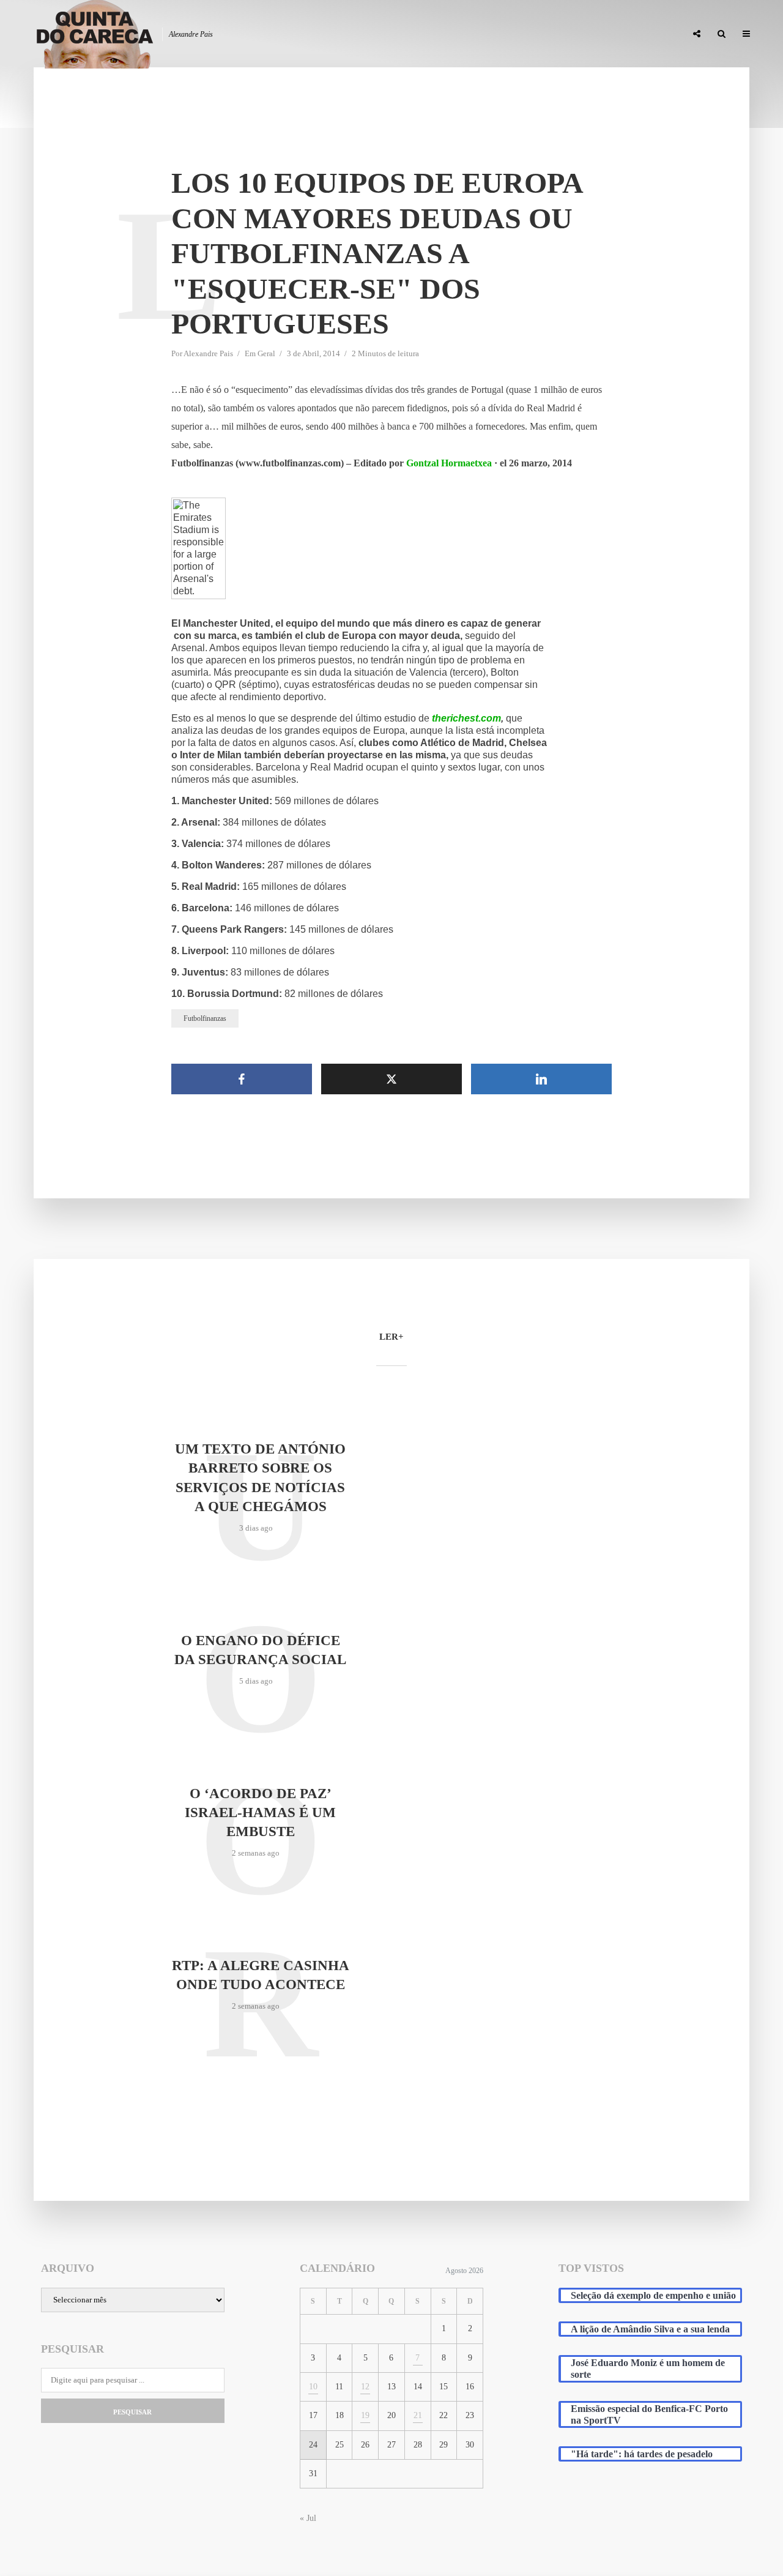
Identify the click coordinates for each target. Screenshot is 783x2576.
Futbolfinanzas (205, 1018)
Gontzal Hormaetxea (449, 463)
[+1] (135, 225)
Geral (266, 353)
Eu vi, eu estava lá (642, 34)
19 (365, 2415)
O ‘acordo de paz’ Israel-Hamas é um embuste (260, 1813)
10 (313, 2387)
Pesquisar (132, 2412)
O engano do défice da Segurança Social (260, 1650)
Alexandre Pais (208, 353)
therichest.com (466, 718)
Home (386, 34)
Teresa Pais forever (552, 34)
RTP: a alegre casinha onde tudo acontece (261, 1975)
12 (365, 2387)
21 (418, 2415)
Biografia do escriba (455, 34)
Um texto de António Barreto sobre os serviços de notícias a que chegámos (260, 1477)
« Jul (308, 2518)
